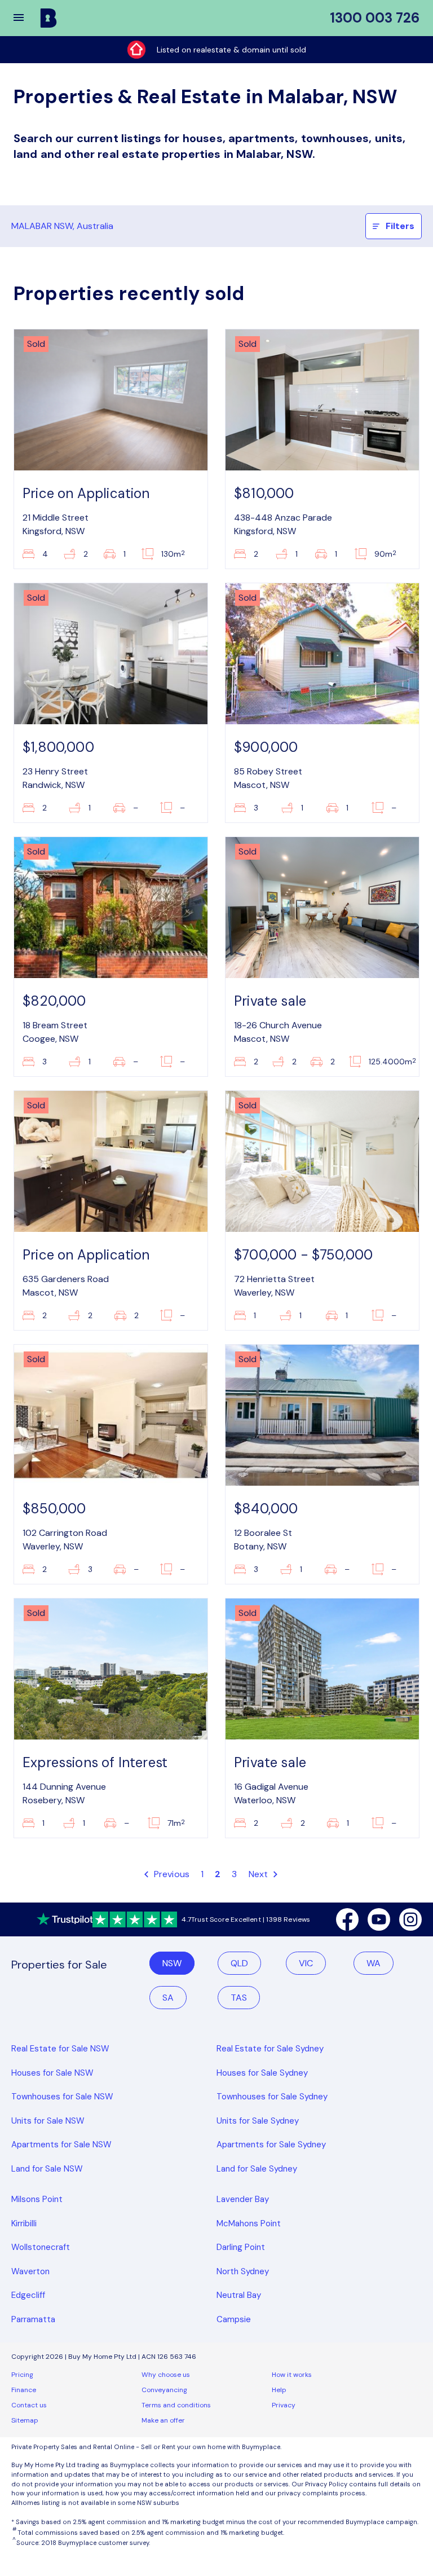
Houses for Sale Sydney (262, 2073)
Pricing (22, 2375)
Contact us (29, 2405)
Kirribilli (24, 2223)
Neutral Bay (239, 2295)
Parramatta (33, 2319)
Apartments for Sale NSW (61, 2145)
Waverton (30, 2271)
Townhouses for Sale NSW (62, 2097)
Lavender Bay (243, 2199)
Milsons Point (37, 2199)
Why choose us (166, 2375)
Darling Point (241, 2247)
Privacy (284, 2405)
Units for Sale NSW (48, 2121)
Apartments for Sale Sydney (271, 2145)
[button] (26, 18)
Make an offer (163, 2420)
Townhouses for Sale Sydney (272, 2097)
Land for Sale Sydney (257, 2169)
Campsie (234, 2319)
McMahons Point (249, 2223)
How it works (292, 2375)
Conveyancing (164, 2390)
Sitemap (25, 2420)
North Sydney (243, 2271)
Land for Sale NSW (47, 2169)
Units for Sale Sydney (258, 2121)
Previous (170, 1874)
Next (260, 1874)
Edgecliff (28, 2295)
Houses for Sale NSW (52, 2073)
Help (279, 2390)
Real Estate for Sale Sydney (270, 2049)
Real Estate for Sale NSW (60, 2049)
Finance (24, 2390)
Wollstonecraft (41, 2247)
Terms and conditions (176, 2405)
